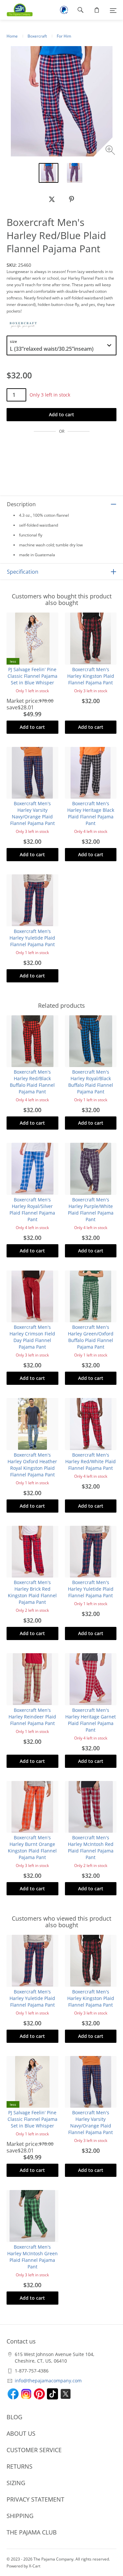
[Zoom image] (111, 151)
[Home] (16, 10)
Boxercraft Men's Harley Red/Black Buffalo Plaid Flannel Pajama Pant (32, 1082)
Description (21, 504)
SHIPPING (20, 2516)
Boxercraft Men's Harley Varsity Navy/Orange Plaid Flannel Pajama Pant (32, 813)
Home (12, 36)
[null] (52, 199)
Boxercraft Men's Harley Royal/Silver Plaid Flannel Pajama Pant (32, 1209)
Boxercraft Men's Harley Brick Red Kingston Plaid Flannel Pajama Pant (32, 1592)
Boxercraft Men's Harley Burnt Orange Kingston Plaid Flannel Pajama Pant (32, 1847)
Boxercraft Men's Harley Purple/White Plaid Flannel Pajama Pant (91, 1209)
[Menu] (113, 10)
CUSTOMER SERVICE (34, 2450)
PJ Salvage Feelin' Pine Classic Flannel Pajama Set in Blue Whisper (32, 676)
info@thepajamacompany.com (48, 2381)
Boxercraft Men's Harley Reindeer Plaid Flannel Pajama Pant (32, 1717)
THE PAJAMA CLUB (32, 2532)
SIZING (16, 2483)
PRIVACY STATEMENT (35, 2499)
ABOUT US (21, 2433)
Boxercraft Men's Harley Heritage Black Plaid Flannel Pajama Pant (91, 813)
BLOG (14, 2417)
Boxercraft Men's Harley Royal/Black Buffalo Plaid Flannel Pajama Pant (91, 1082)
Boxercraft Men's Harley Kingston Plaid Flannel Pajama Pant (91, 676)
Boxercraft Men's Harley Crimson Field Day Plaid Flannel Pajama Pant (32, 1337)
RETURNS (20, 2466)
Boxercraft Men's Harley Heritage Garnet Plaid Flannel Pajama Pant (91, 1720)
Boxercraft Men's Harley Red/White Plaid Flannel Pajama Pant (91, 1461)
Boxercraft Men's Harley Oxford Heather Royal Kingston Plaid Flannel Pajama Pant (32, 1465)
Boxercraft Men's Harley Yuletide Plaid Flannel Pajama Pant (32, 938)
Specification (23, 572)
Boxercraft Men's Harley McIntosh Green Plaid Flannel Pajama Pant (32, 2257)
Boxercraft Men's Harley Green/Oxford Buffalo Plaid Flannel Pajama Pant (91, 1337)
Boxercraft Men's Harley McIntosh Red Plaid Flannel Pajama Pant (91, 1847)
